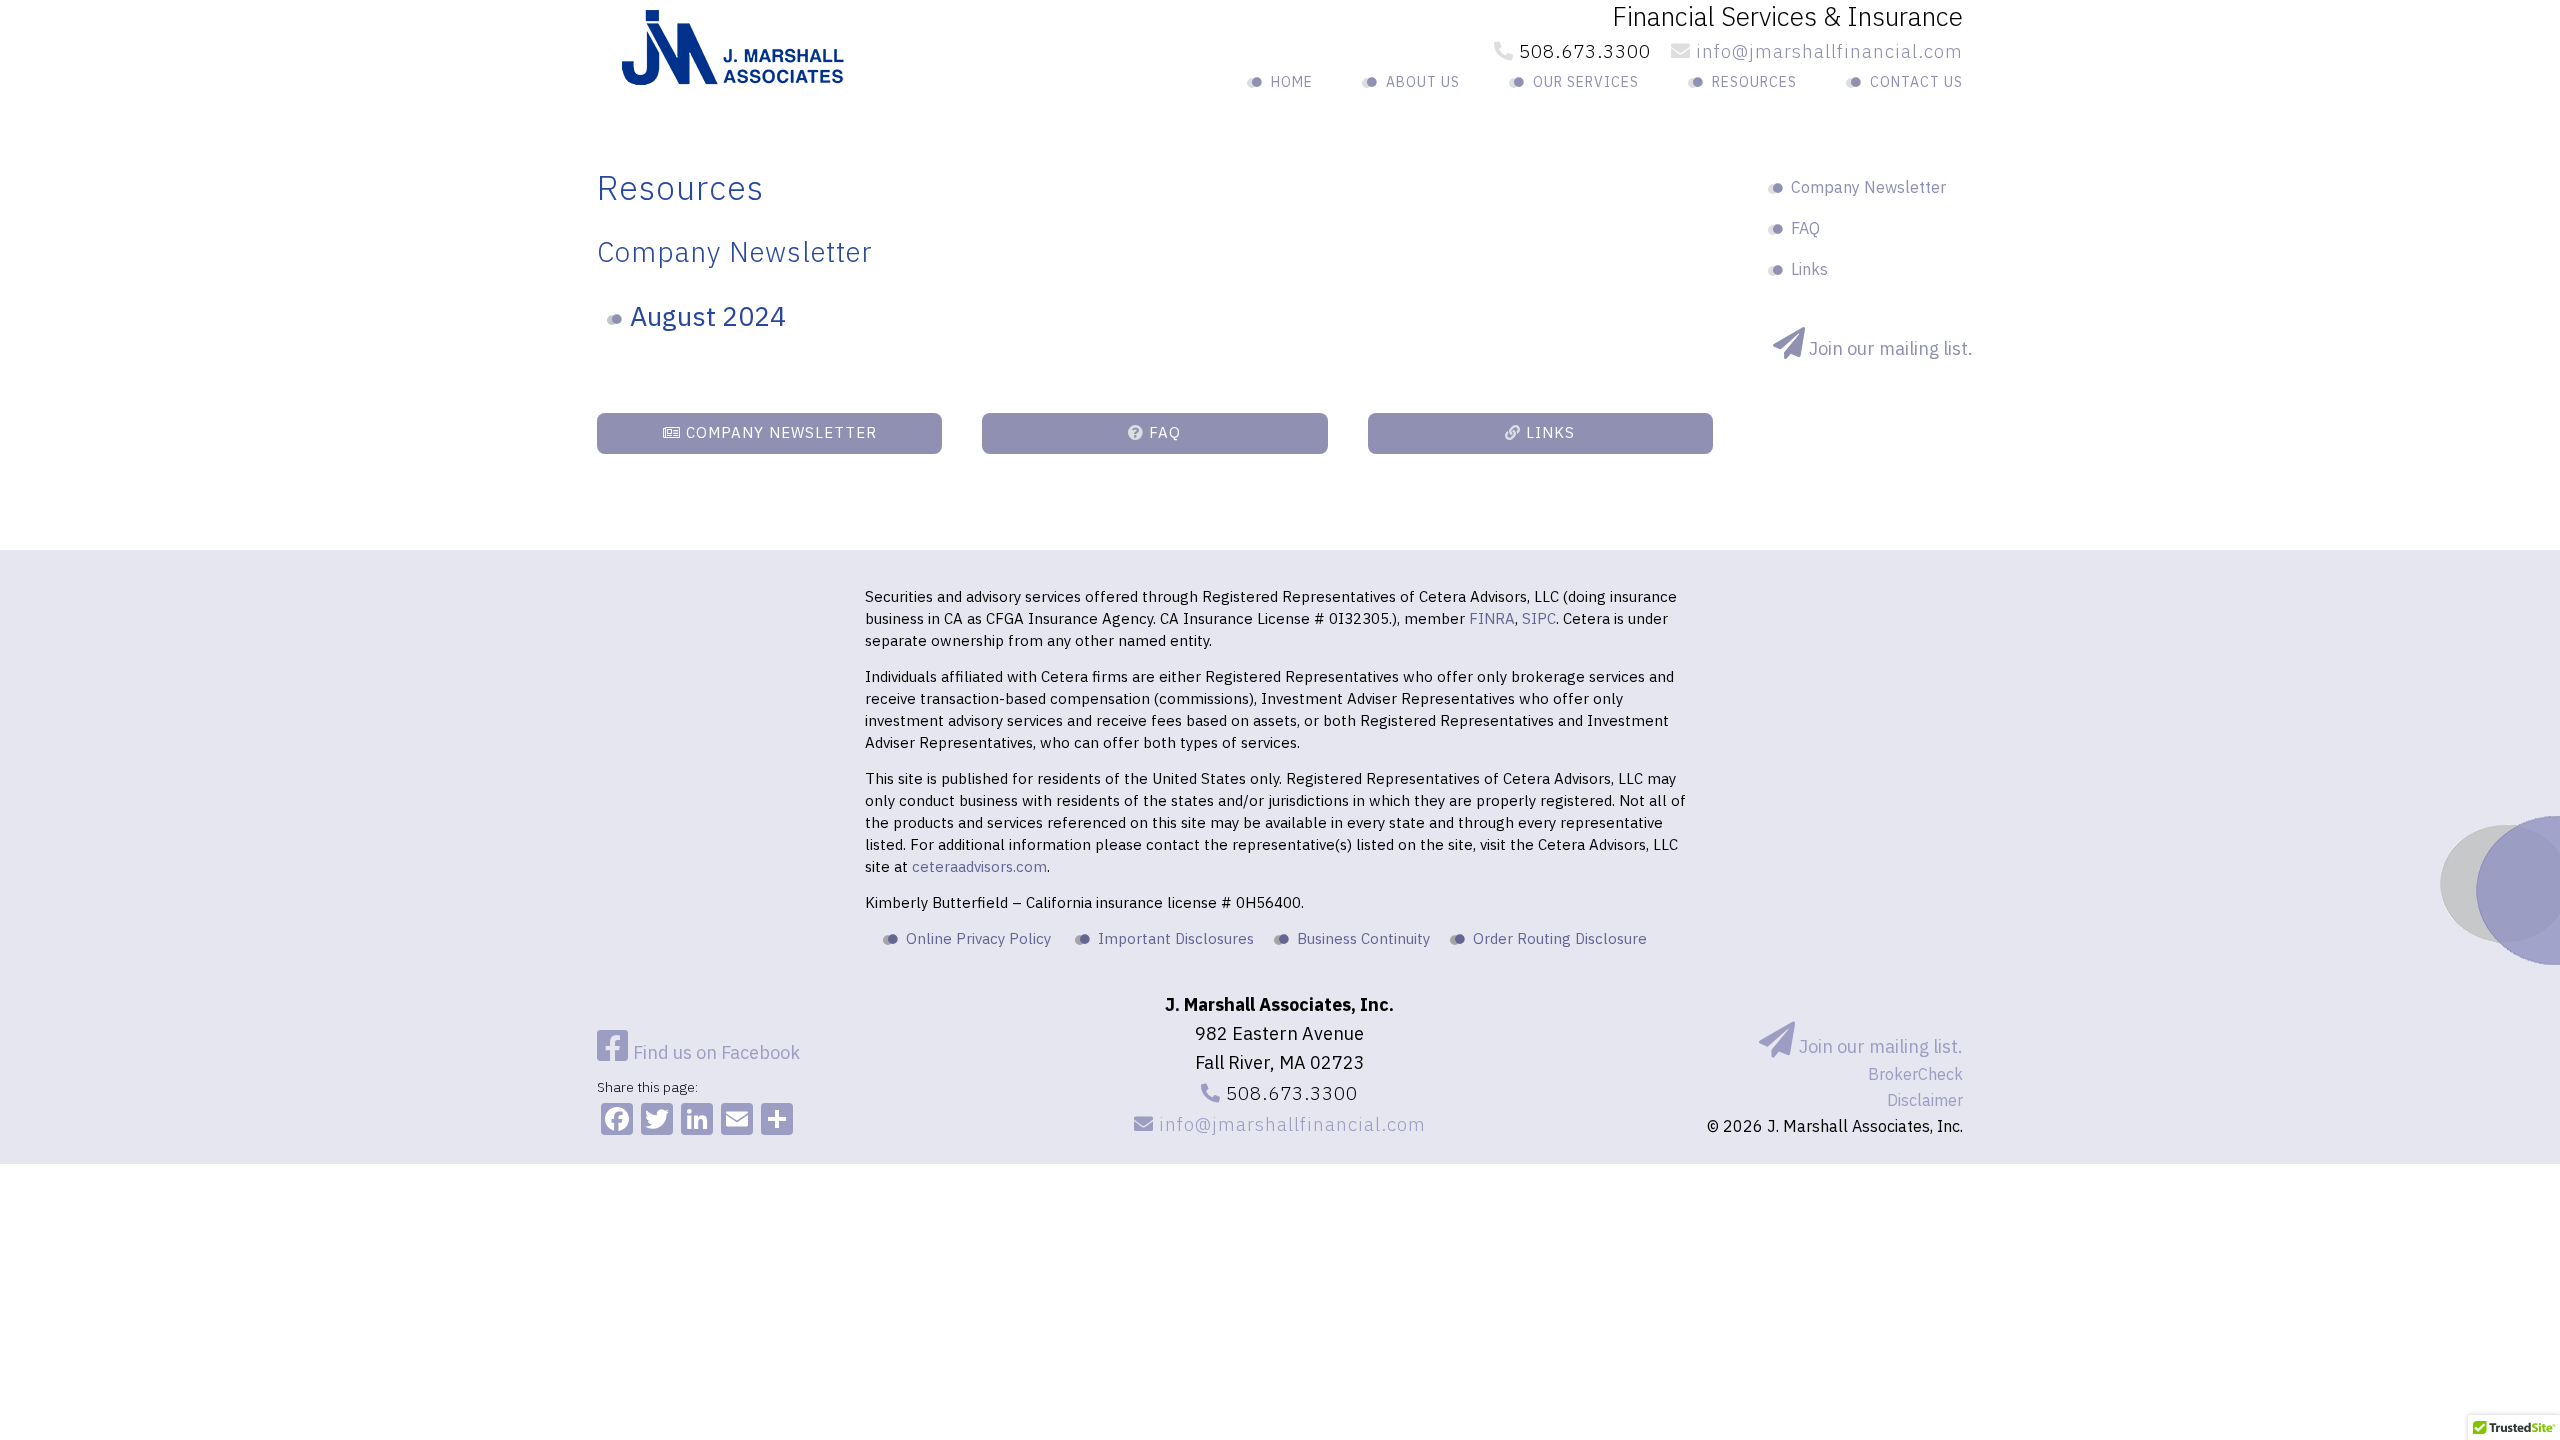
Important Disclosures (1176, 938)
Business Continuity (1363, 938)
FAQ (1162, 432)
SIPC (1539, 618)
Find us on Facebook (714, 1052)
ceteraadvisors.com (979, 866)
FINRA (1492, 618)
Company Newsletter (779, 432)
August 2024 (708, 315)
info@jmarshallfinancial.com (1827, 51)
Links (1548, 432)
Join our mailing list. (1879, 1046)
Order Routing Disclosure (1560, 938)
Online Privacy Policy (978, 938)
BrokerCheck (1915, 1074)
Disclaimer (1925, 1100)
